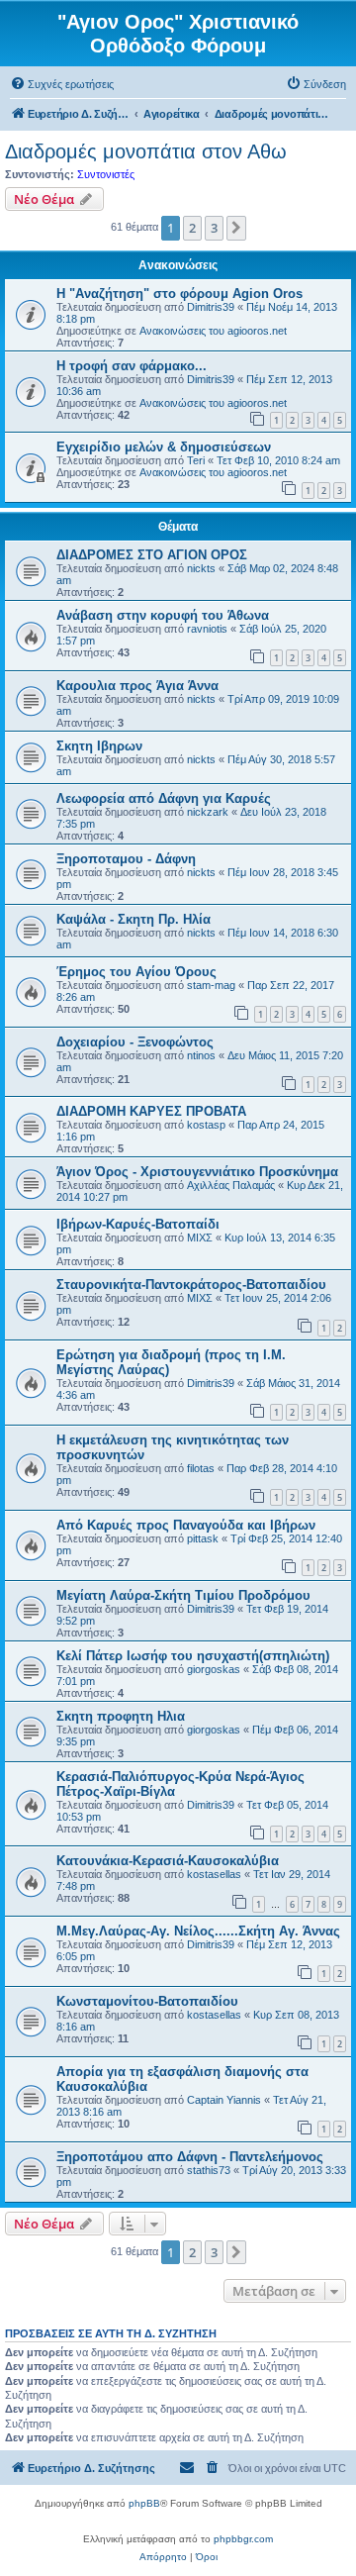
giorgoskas (214, 1669)
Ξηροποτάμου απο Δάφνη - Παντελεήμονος (190, 2157)
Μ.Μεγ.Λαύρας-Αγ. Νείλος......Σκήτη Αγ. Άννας (198, 1931)
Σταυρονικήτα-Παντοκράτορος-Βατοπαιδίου (191, 1285)
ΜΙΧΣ (200, 1238)
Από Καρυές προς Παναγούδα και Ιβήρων (186, 1525)
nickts (201, 568)
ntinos (201, 1055)
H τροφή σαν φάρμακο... (132, 366)
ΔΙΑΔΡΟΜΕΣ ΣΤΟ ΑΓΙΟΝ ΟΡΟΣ (152, 555)
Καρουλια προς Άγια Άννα (137, 686)
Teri (196, 460)
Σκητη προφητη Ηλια (121, 1716)
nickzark (208, 812)
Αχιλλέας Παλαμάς (231, 1185)
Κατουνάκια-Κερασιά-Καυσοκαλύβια (168, 1861)
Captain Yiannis (224, 2100)
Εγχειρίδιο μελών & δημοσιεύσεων (164, 447)
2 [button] (192, 228)
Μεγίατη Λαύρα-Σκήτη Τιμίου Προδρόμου (183, 1595)
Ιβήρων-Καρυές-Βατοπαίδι (138, 1224)
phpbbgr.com (243, 2539)
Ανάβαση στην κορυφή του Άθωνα (163, 615)
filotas (201, 1468)
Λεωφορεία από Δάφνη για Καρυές (164, 798)
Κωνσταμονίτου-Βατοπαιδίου (147, 2001)
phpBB (144, 2503)
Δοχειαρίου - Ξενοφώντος (135, 1042)
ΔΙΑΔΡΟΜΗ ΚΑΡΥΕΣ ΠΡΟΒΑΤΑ (151, 1111)
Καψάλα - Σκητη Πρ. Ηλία (133, 919)
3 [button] (214, 228)
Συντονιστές (106, 174)
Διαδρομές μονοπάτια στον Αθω (146, 151)
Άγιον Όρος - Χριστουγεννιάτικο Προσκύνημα (197, 1172)
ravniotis (207, 629)
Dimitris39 (211, 307)
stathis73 (209, 2170)
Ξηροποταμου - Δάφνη (126, 859)
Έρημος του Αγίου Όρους (136, 972)
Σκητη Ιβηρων (99, 746)
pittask (203, 1538)
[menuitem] (62, 84)
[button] (236, 228)
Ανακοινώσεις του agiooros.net (213, 331)
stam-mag (211, 985)
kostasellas (214, 1874)
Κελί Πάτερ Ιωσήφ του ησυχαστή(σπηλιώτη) (193, 1656)
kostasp (206, 1125)
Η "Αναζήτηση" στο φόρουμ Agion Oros (179, 294)
